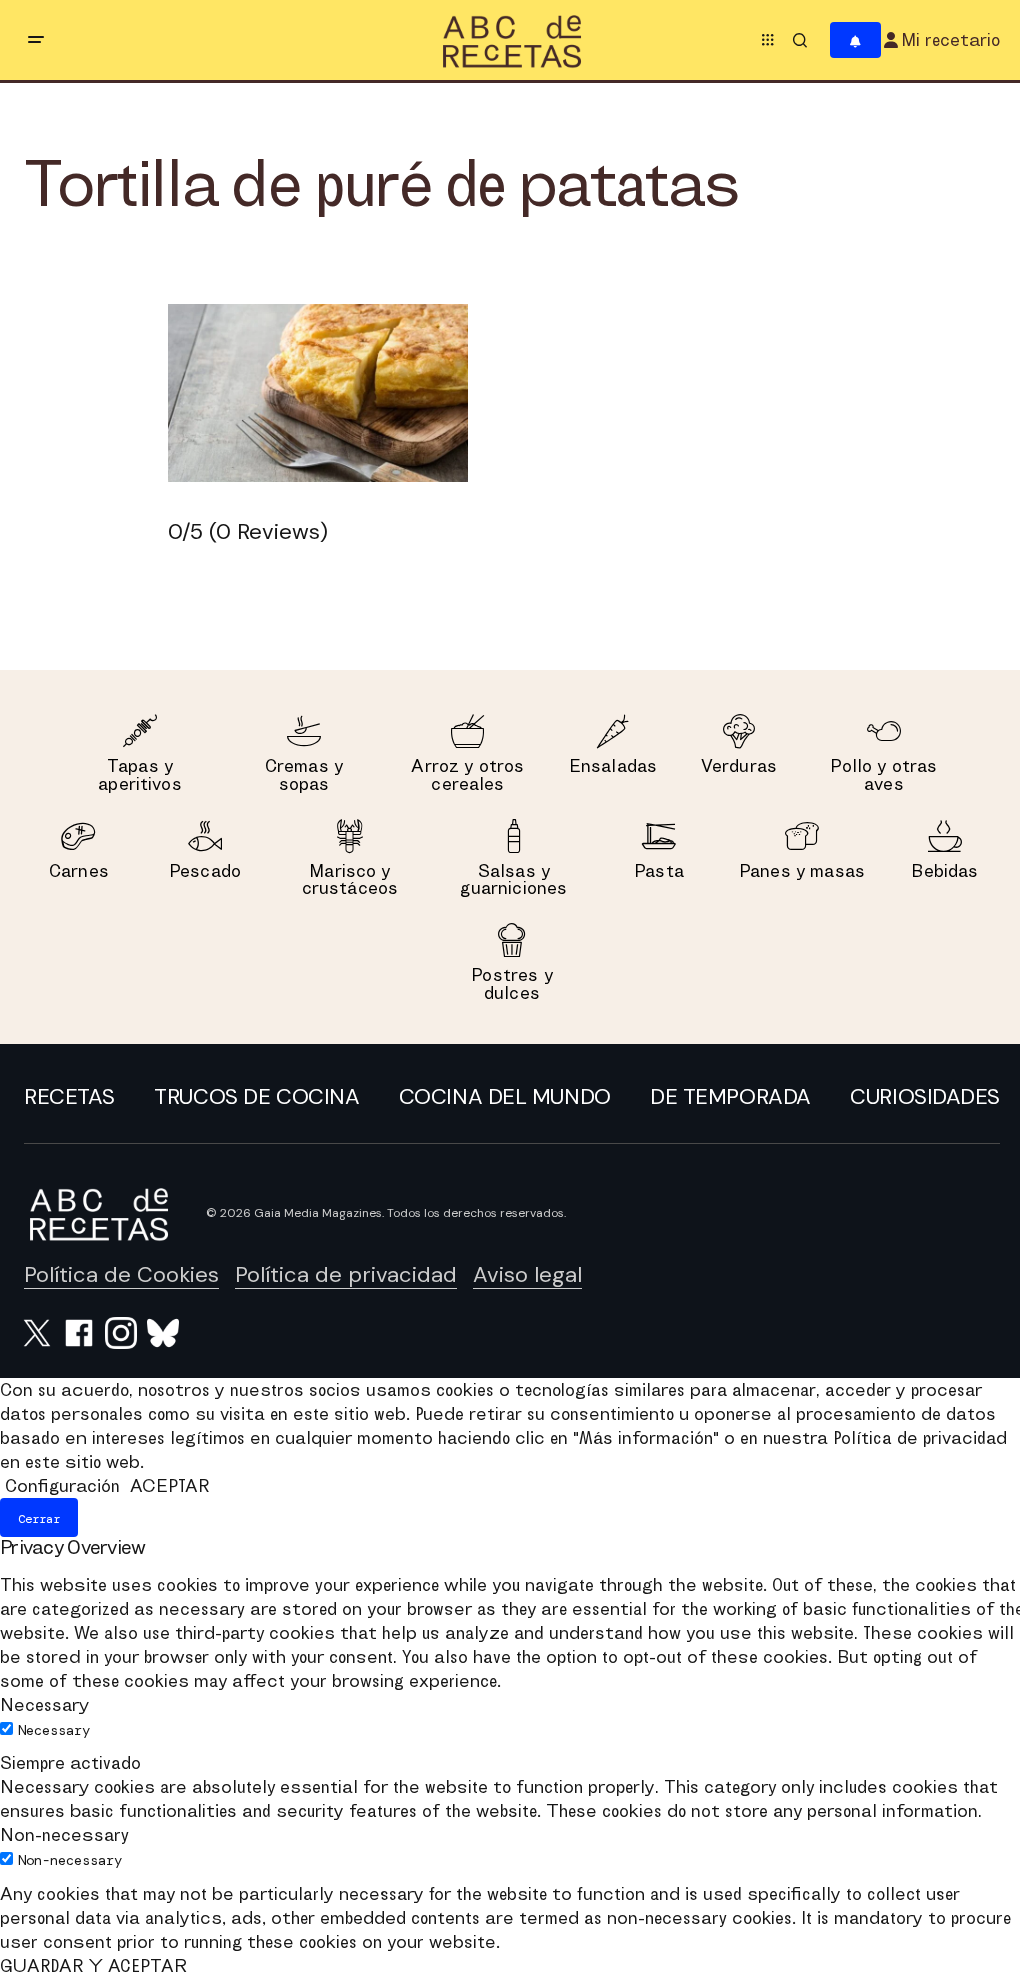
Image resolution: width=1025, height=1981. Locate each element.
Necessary (54, 1730)
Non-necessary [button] (64, 1834)
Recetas (69, 1096)
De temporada (730, 1096)
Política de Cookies (121, 1274)
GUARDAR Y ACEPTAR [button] (93, 1965)
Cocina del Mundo (505, 1096)
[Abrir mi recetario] (855, 40)
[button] (36, 40)
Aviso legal (527, 1274)
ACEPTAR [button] (169, 1485)
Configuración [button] (62, 1485)
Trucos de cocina (256, 1096)
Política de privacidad (346, 1274)
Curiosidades (925, 1096)
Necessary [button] (44, 1704)
